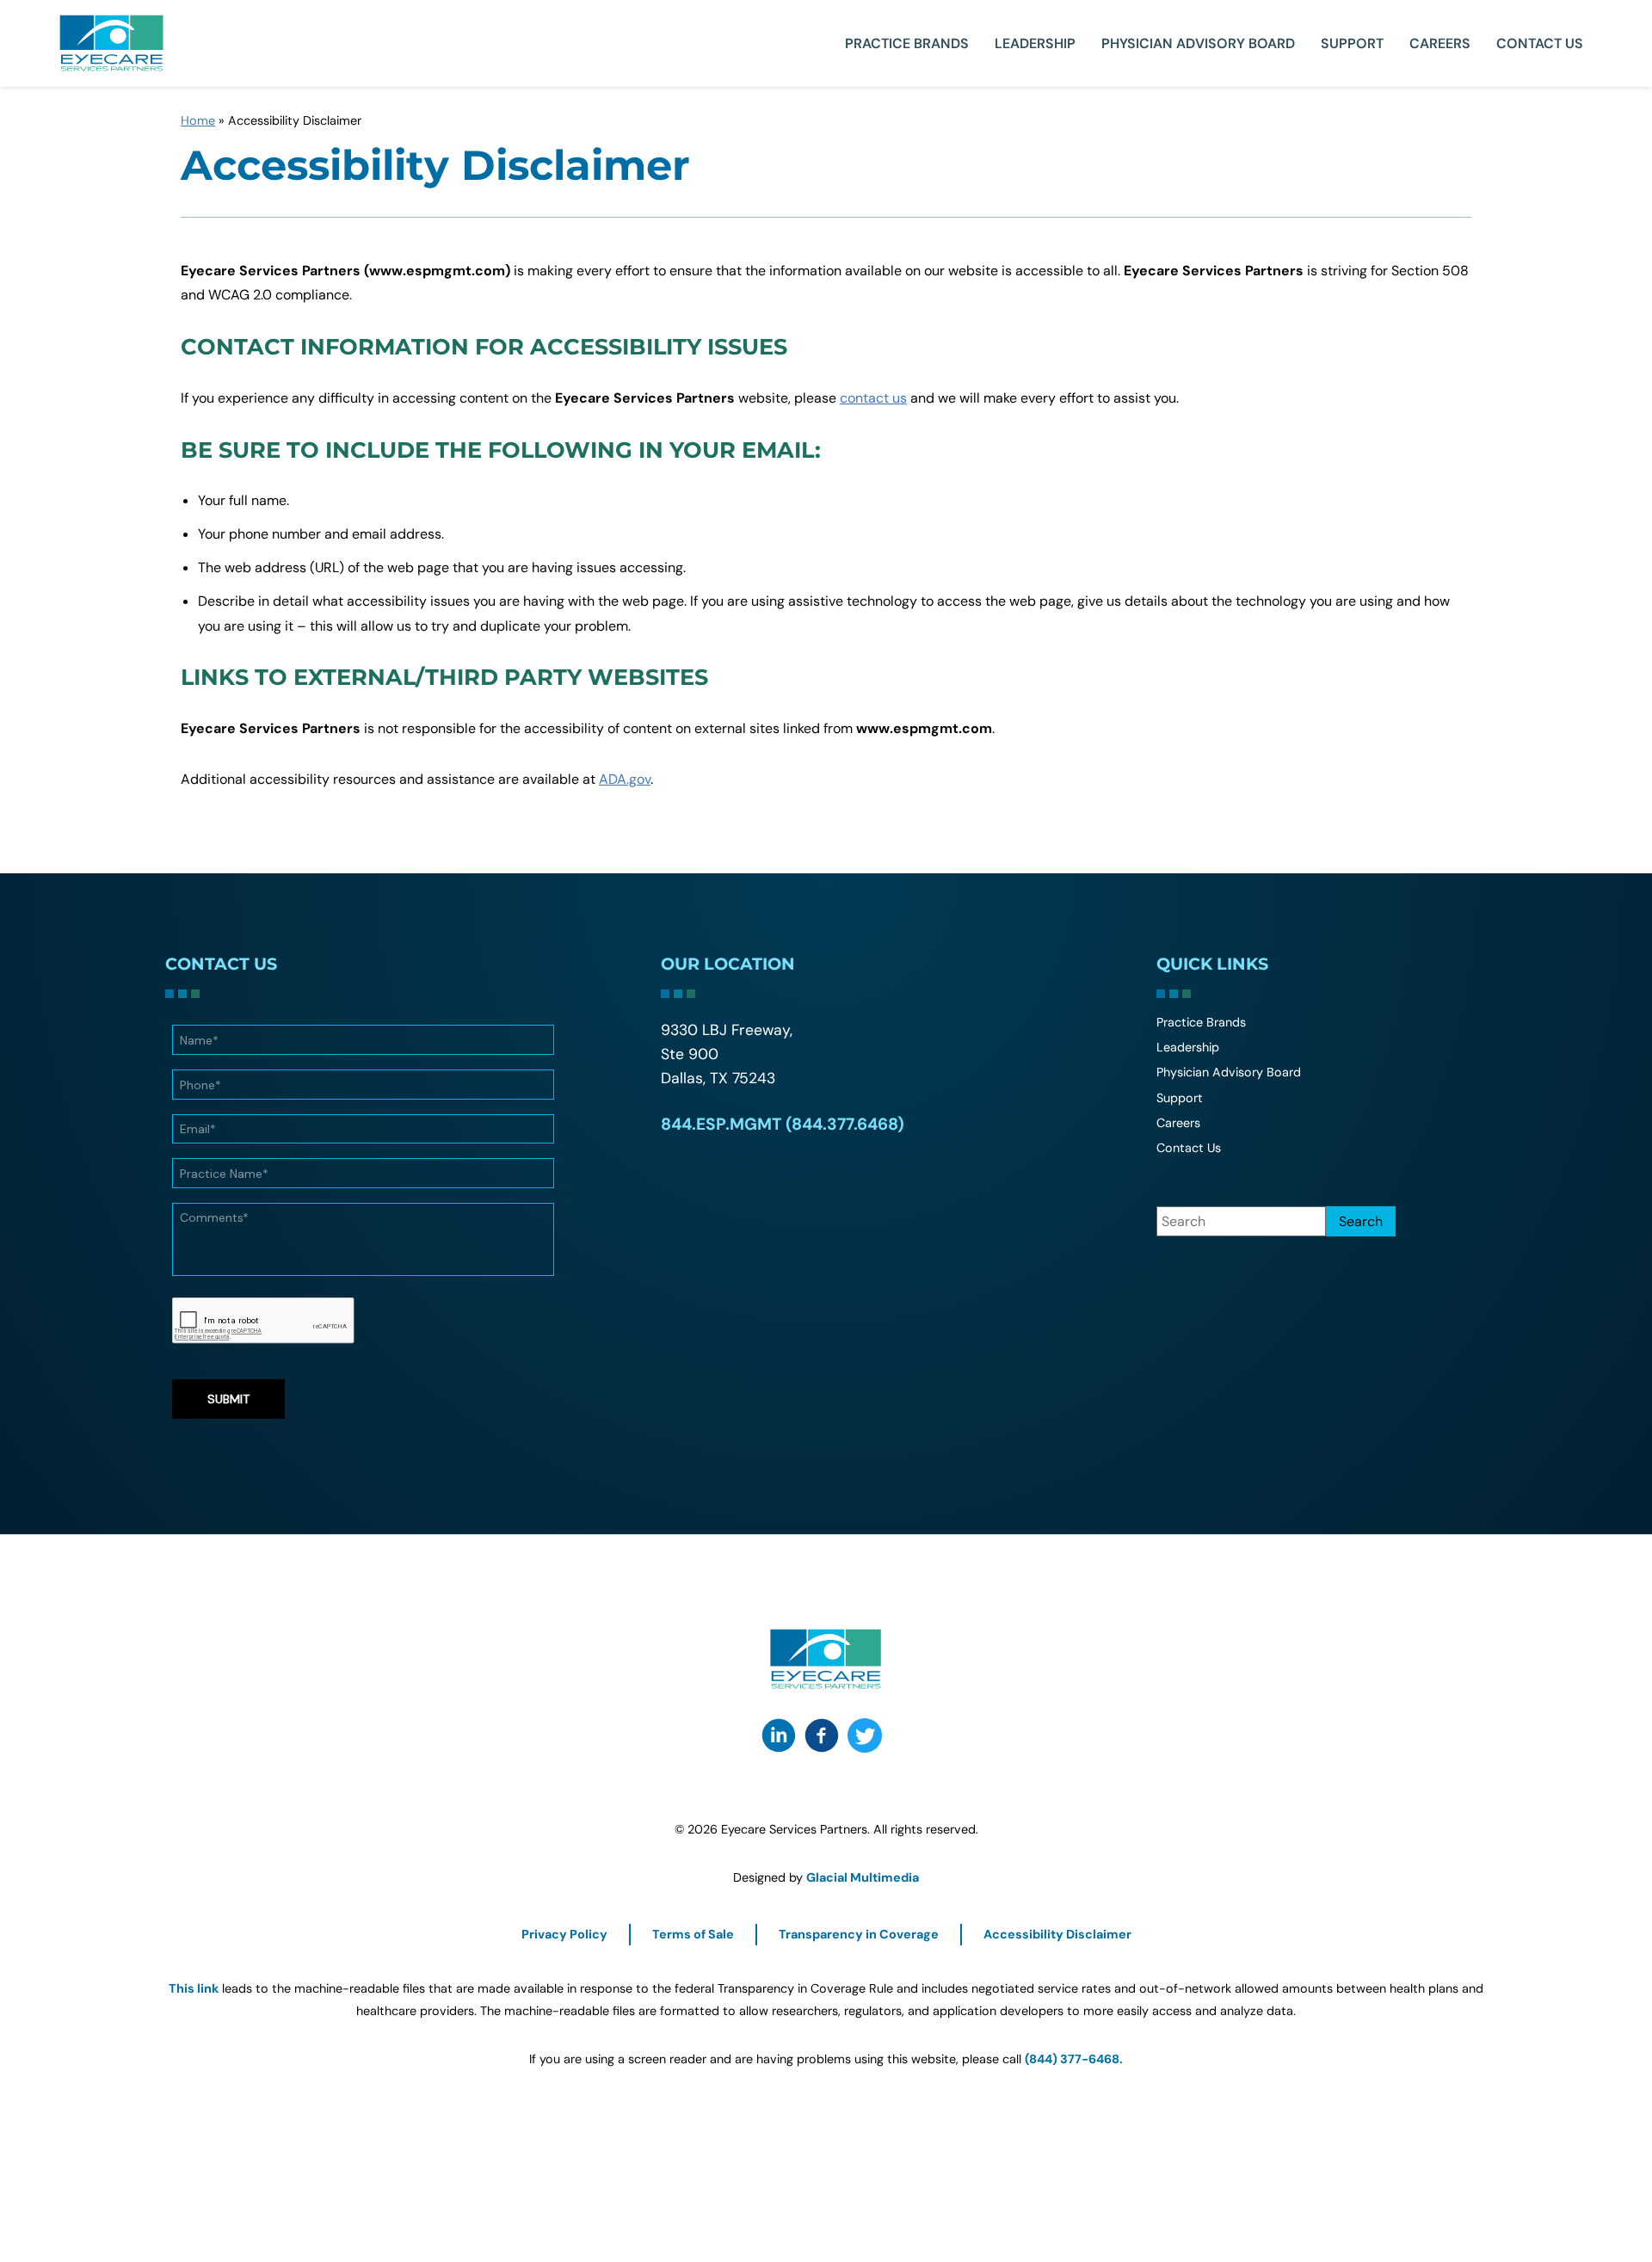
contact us (873, 398)
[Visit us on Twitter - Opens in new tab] (865, 1735)
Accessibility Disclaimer (1057, 1934)
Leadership (1035, 43)
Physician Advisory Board (1198, 43)
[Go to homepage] (112, 43)
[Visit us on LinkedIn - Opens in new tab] (779, 1735)
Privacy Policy (564, 1934)
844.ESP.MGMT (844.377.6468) (783, 1124)
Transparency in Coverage (859, 1934)
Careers (1440, 43)
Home (198, 120)
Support (1352, 43)
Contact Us (1540, 43)
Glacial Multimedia (863, 1877)
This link (194, 1988)
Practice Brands (907, 43)
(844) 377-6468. (1074, 2059)
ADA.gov (625, 779)
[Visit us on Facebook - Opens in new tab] (822, 1735)
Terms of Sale (693, 1934)
